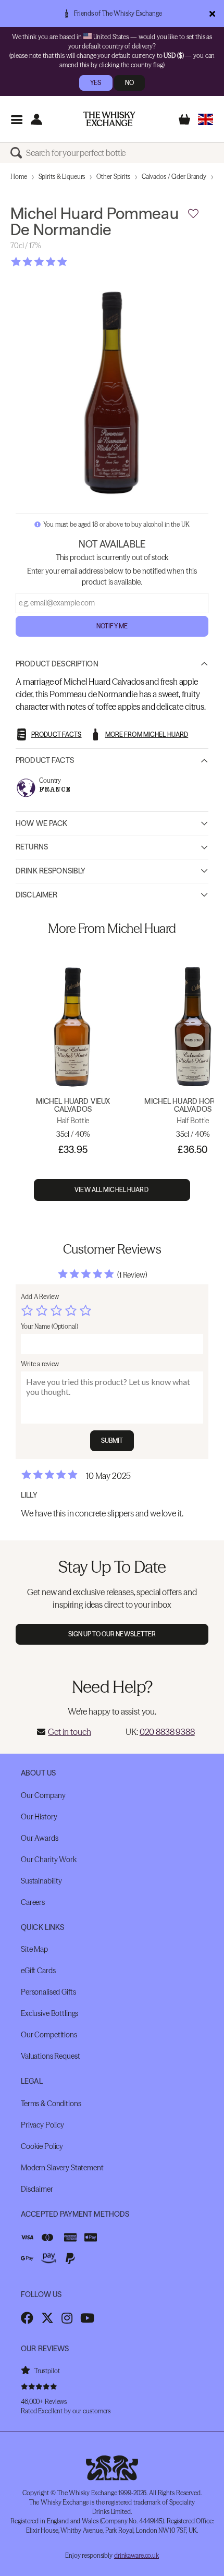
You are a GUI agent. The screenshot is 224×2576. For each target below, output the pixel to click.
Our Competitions (49, 2035)
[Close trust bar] (212, 14)
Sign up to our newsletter (112, 1634)
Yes (96, 83)
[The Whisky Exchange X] (47, 2318)
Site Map (34, 1949)
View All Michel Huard (112, 1190)
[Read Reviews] (65, 262)
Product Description (57, 664)
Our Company (43, 1795)
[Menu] (16, 119)
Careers (33, 1902)
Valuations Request (50, 2056)
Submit (112, 1441)
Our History (39, 1817)
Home (19, 177)
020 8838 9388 (167, 1732)
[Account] (36, 119)
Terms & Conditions (51, 2104)
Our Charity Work (49, 1860)
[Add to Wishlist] (193, 214)
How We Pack (42, 823)
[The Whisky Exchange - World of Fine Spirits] (109, 119)
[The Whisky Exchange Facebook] (27, 2318)
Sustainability (41, 1881)
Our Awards (40, 1838)
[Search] (18, 153)
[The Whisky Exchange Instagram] (67, 2318)
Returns (32, 847)
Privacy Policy (42, 2125)
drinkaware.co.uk (136, 2555)
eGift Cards (38, 1971)
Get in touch (69, 1732)
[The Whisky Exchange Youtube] (87, 2318)
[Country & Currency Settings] (206, 119)
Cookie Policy (42, 2146)
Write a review (40, 1364)
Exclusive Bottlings (49, 2013)
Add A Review (40, 1297)
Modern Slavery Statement (62, 2168)
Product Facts (45, 760)
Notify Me (112, 626)
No (129, 83)
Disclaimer (36, 895)
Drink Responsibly (51, 871)
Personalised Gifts (48, 1992)
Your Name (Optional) (49, 1326)
